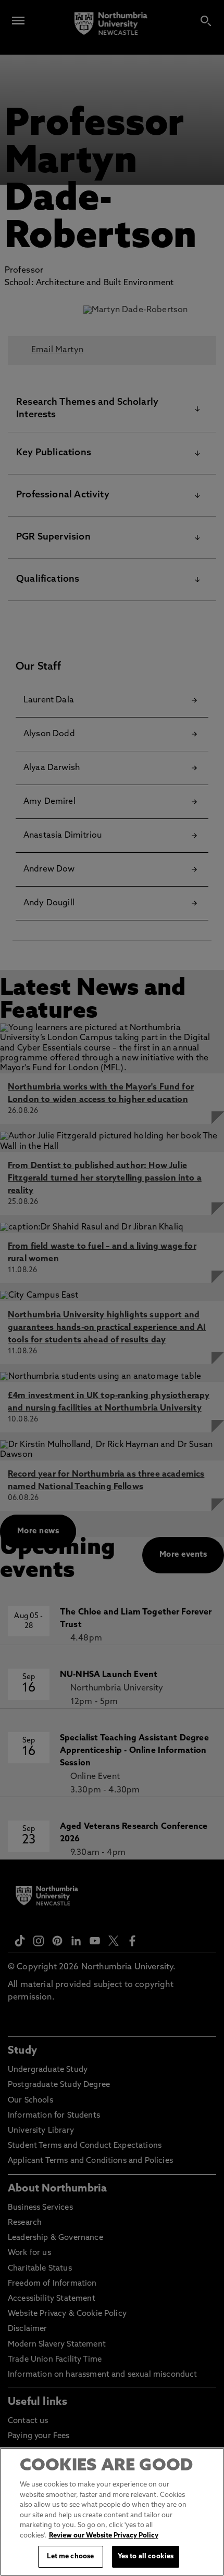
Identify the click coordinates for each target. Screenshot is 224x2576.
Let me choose (70, 2556)
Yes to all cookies (146, 2556)
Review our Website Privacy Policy (104, 2536)
